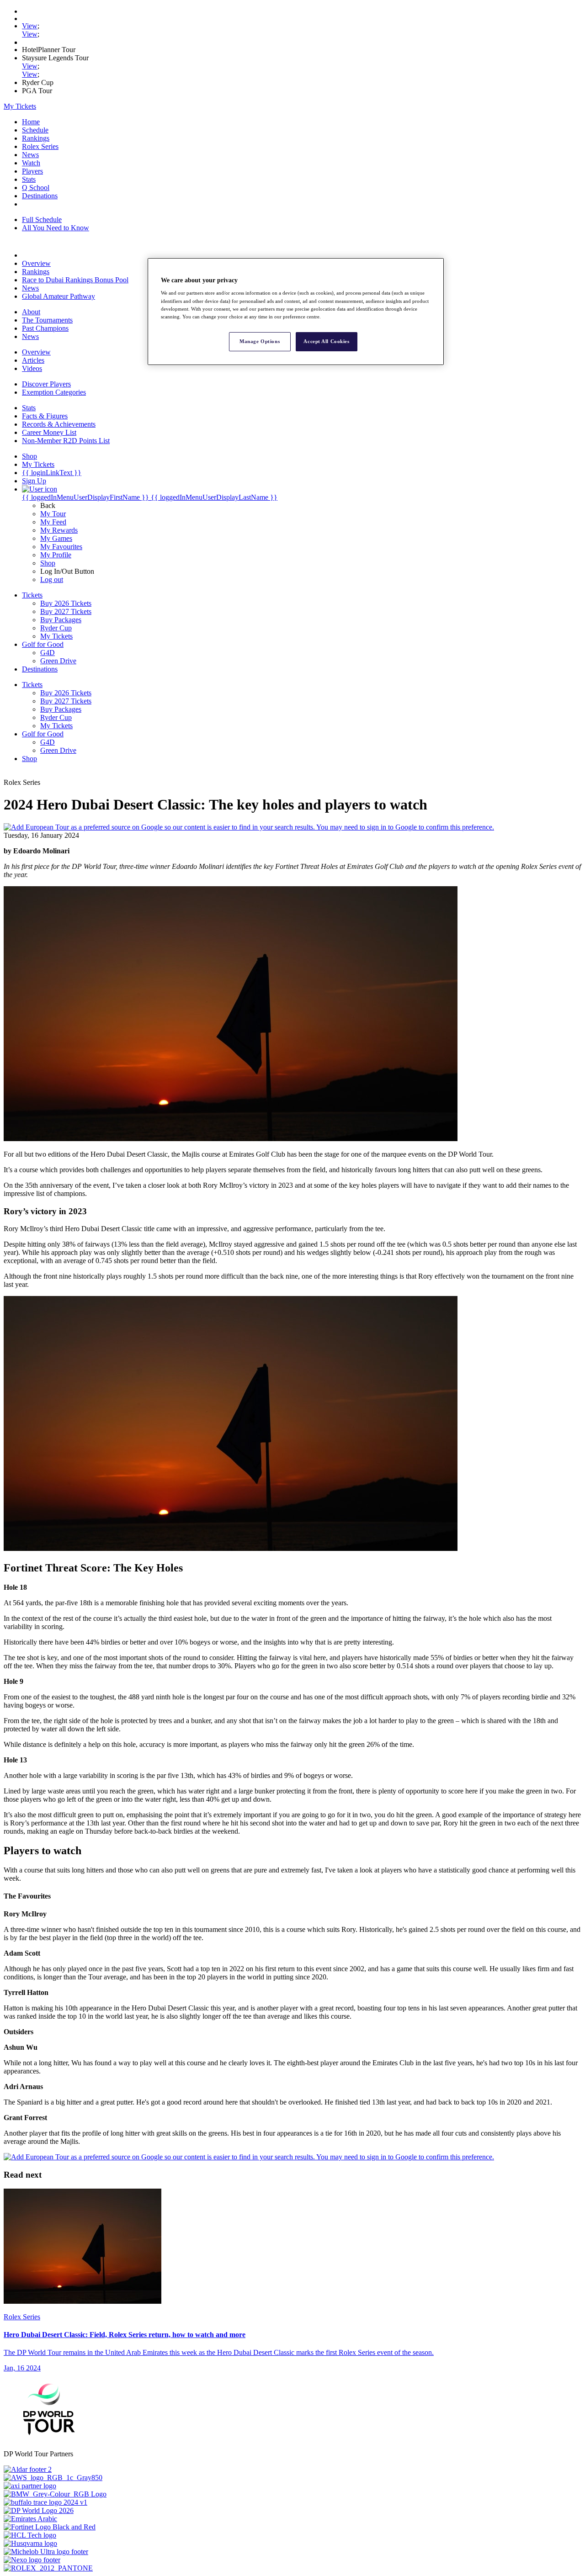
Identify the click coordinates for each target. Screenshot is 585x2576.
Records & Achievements (59, 424)
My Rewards (59, 530)
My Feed (53, 522)
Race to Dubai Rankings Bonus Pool (75, 280)
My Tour (53, 514)
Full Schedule (42, 220)
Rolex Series (40, 146)
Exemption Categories (54, 392)
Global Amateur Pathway (58, 296)
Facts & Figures (45, 416)
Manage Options (260, 341)
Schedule (35, 130)
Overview (36, 263)
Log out (52, 579)
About (31, 312)
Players (32, 171)
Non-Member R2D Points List (66, 441)
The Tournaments (47, 320)
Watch (31, 163)
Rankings (36, 138)
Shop (48, 563)
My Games (56, 538)
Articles (33, 360)
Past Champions (45, 328)
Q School (36, 188)
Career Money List (49, 432)
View (30, 26)
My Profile (56, 555)
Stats (29, 179)
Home (31, 122)
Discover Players (46, 384)
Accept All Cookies (326, 341)
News (30, 155)
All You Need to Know (56, 228)
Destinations (40, 196)
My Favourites (61, 547)
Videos (32, 368)
